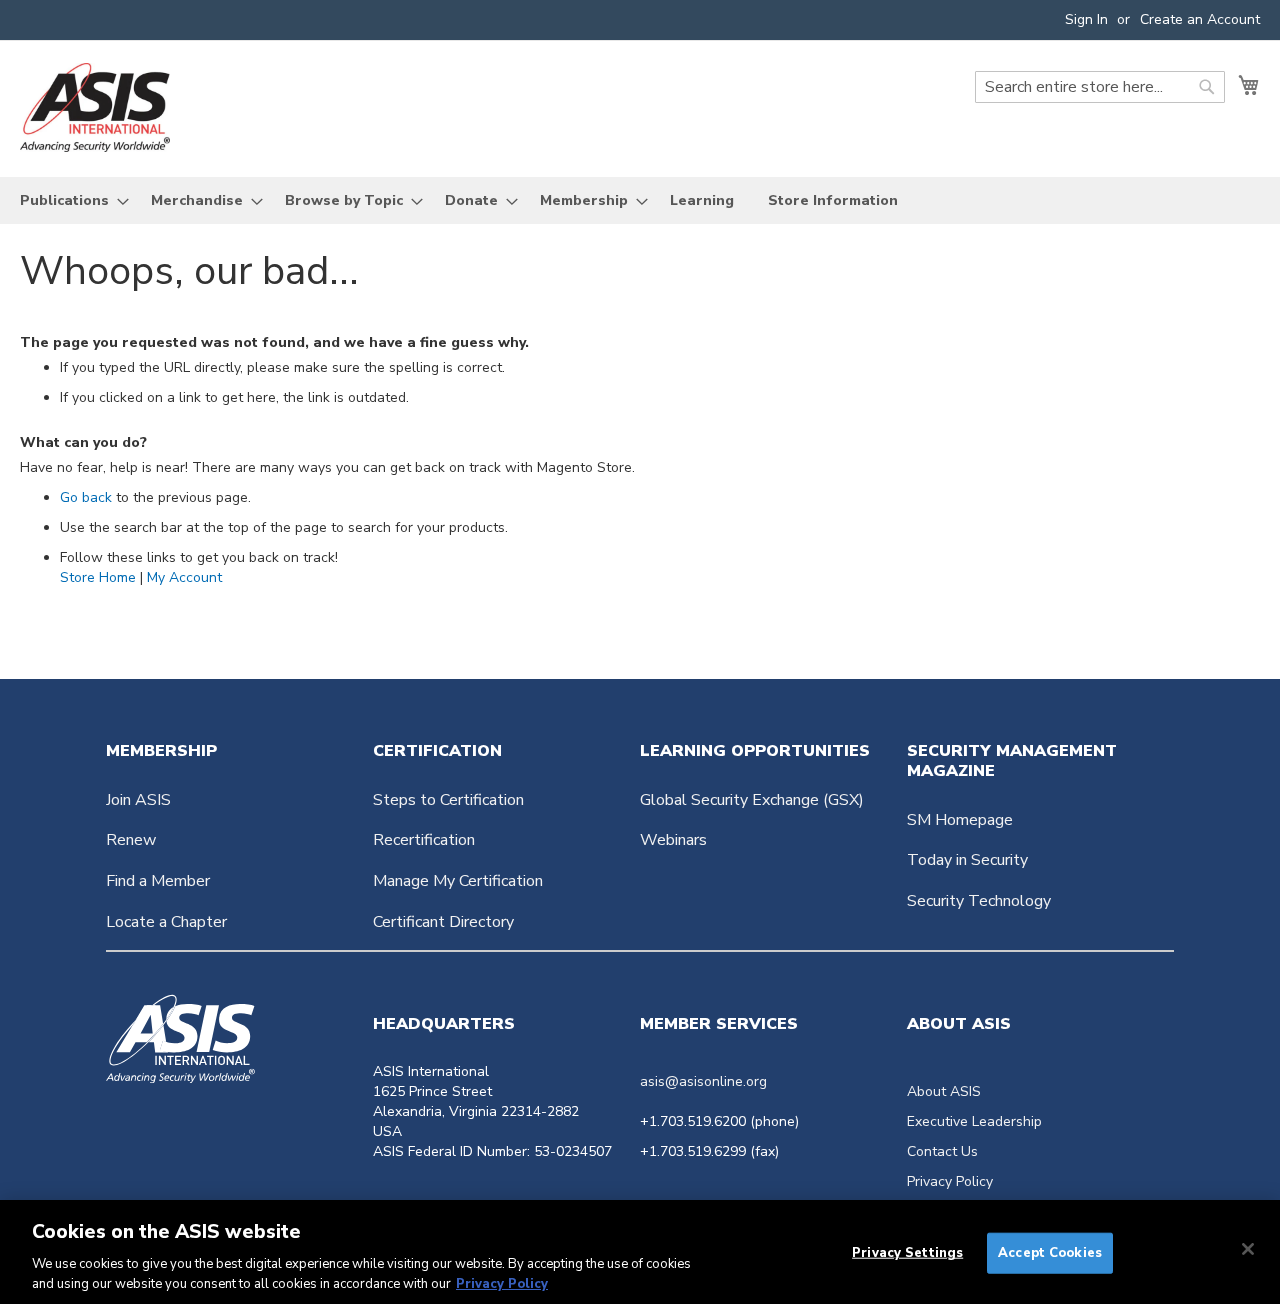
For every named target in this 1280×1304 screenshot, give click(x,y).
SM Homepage (960, 820)
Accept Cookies (1050, 1253)
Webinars (673, 840)
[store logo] (95, 107)
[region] (640, 1252)
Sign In (1086, 19)
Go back (86, 497)
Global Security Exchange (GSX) (752, 800)
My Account (184, 577)
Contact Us (942, 1151)
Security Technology (979, 901)
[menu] (640, 200)
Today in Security (967, 860)
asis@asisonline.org (703, 1081)
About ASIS (944, 1091)
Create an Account (1200, 19)
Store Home (98, 577)
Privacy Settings (907, 1253)
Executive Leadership (974, 1121)
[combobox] (1100, 87)
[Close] (1248, 1249)
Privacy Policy (950, 1181)
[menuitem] (68, 200)
